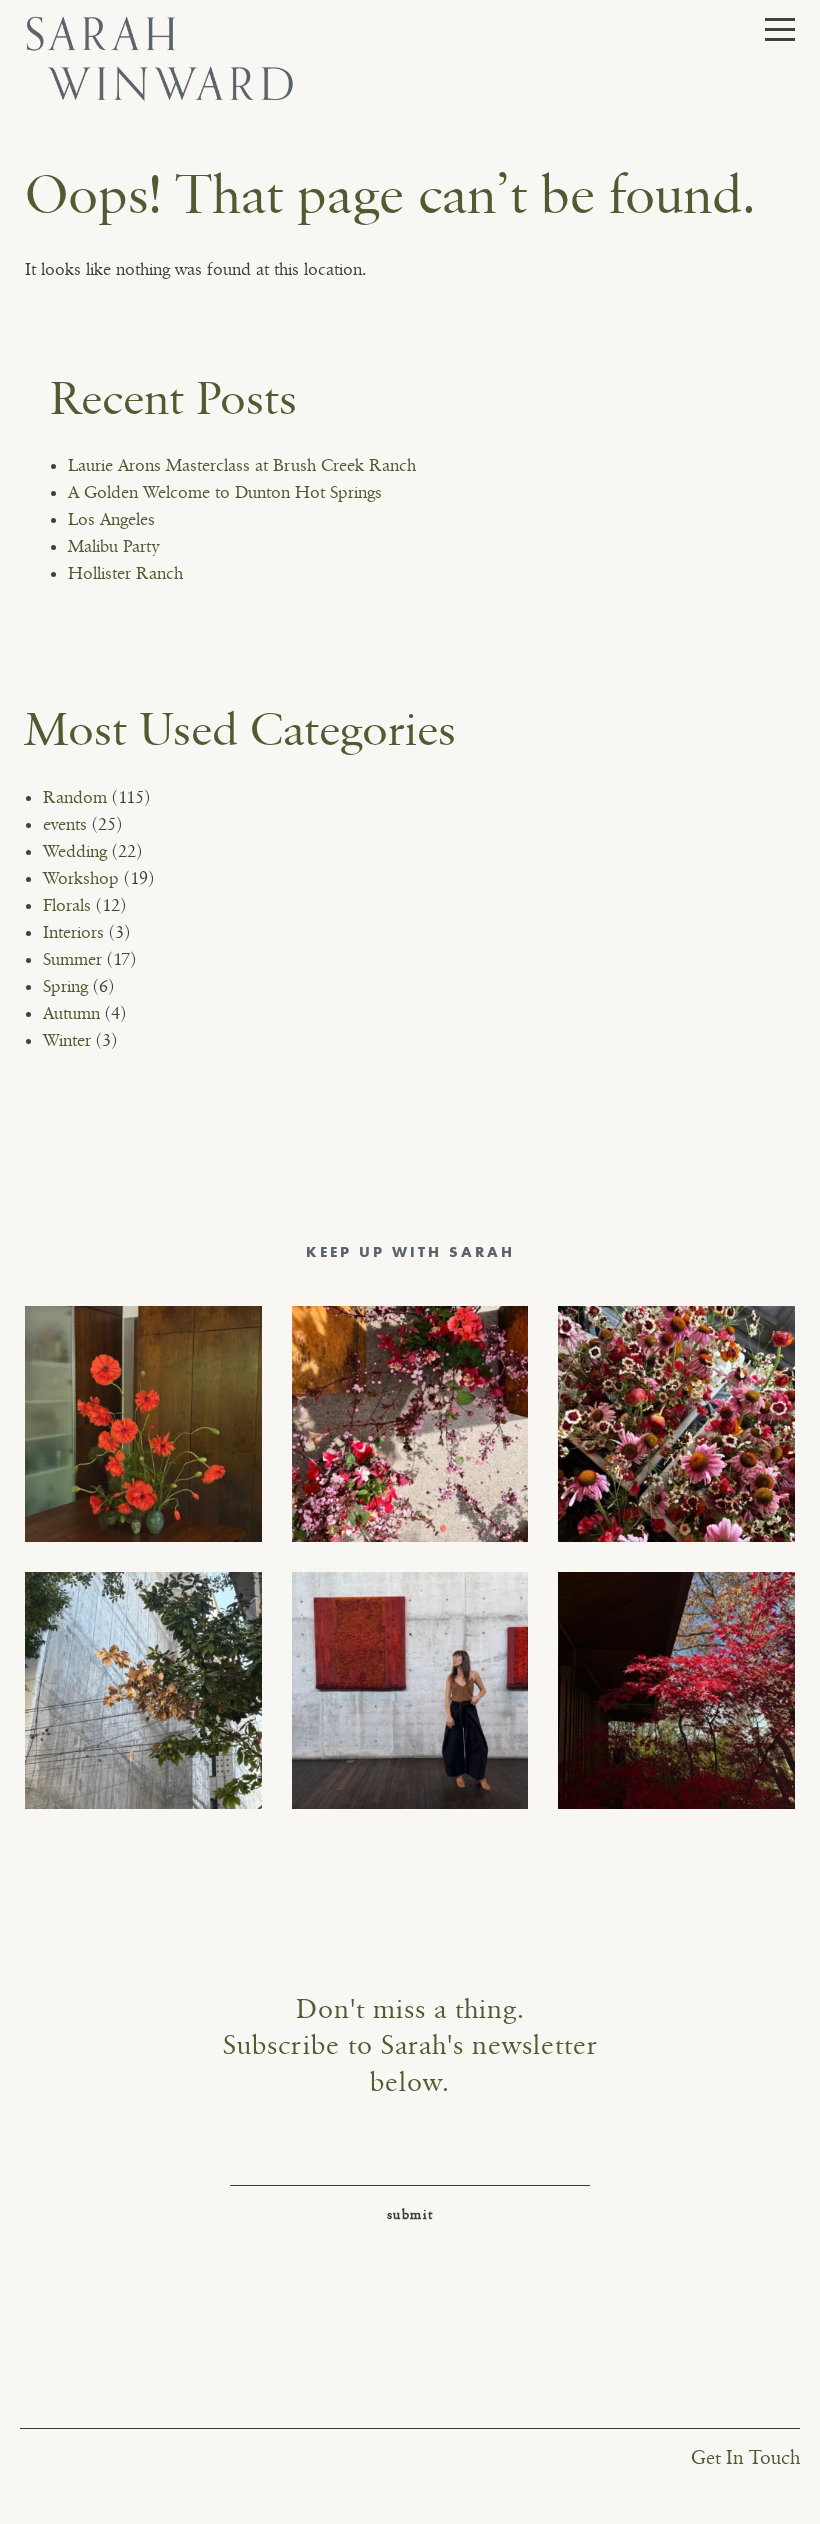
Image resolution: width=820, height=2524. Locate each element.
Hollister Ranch (125, 574)
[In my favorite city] (410, 1690)
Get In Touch (745, 2458)
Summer (72, 960)
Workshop (81, 879)
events (65, 825)
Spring (65, 987)
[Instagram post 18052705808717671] (143, 1690)
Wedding (75, 852)
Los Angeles (111, 520)
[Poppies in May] (143, 1424)
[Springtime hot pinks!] (410, 1424)
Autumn (71, 1014)
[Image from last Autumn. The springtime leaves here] (676, 1690)
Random (75, 798)
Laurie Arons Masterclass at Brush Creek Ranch (242, 466)
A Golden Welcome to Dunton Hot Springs (225, 493)
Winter (67, 1041)
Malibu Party (113, 547)
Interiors (73, 933)
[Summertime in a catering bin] (676, 1424)
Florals (67, 906)
